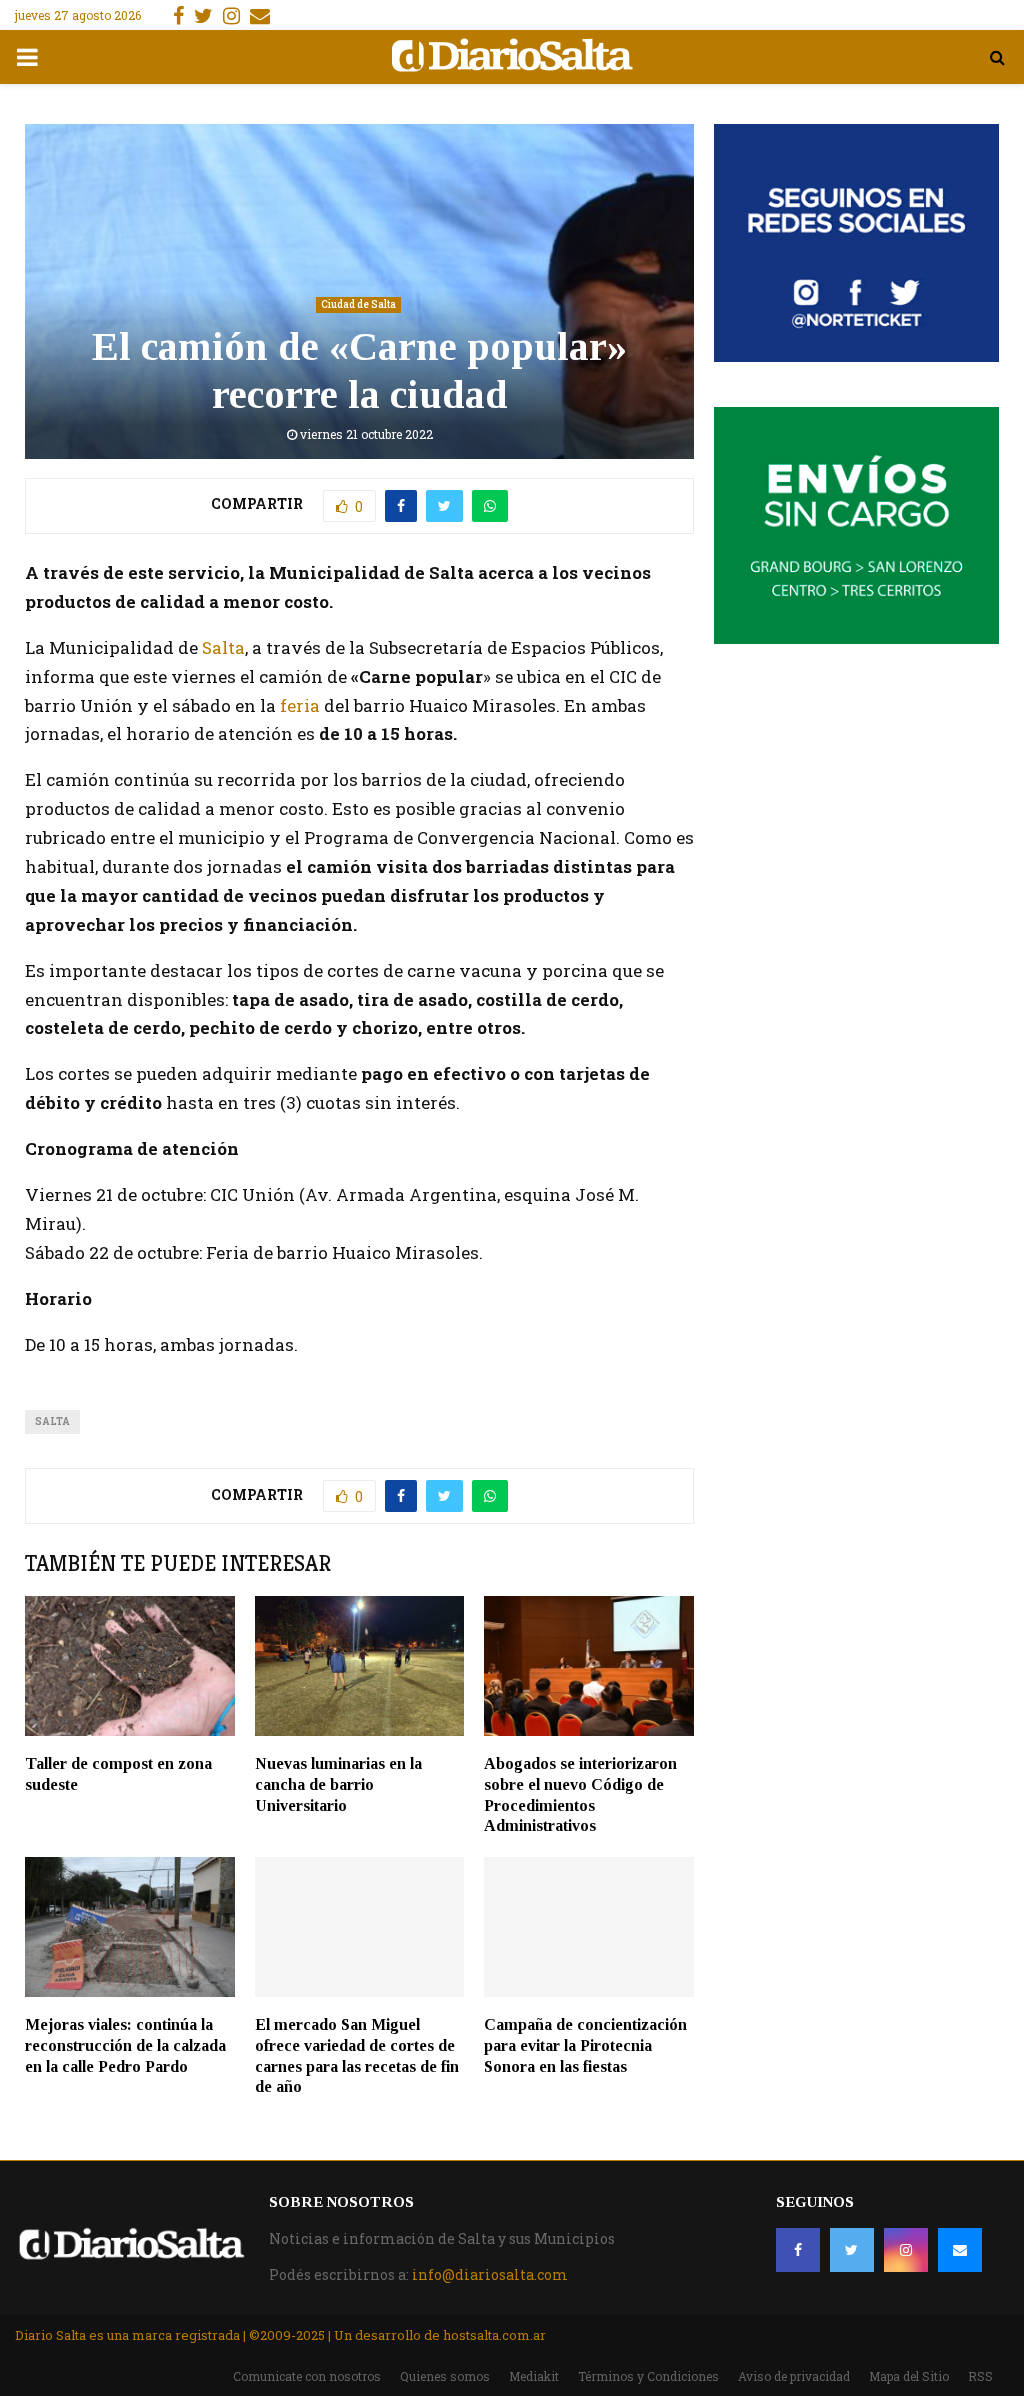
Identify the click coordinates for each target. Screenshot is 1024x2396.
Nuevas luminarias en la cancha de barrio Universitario (338, 1784)
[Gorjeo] (852, 2250)
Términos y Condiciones (648, 2376)
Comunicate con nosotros (307, 2376)
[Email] (960, 2250)
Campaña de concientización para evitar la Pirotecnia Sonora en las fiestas (585, 2045)
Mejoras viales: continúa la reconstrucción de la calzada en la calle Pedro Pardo (125, 2045)
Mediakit (534, 2376)
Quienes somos (445, 2376)
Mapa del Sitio (909, 2376)
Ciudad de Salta (358, 304)
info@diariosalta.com (490, 2274)
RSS (980, 2376)
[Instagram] (906, 2250)
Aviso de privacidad (794, 2376)
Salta (223, 647)
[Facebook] (798, 2250)
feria (300, 705)
